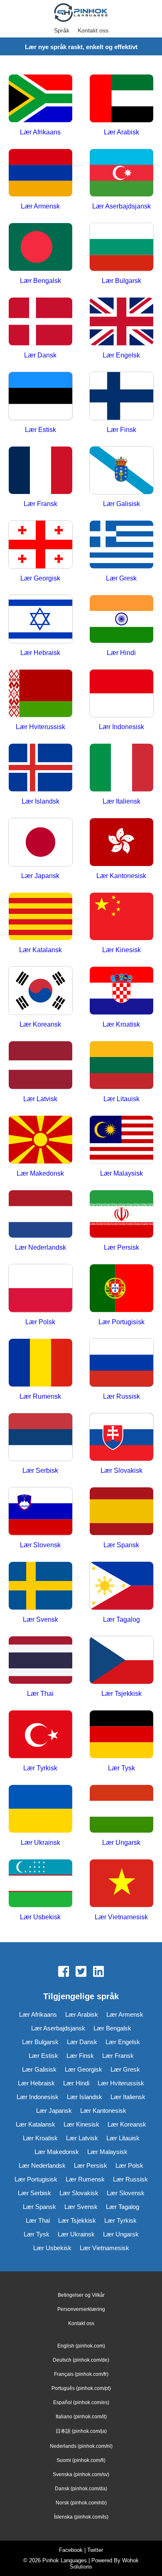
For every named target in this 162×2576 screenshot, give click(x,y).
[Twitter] (81, 1972)
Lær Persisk (91, 2165)
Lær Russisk (130, 2179)
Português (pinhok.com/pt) (81, 2388)
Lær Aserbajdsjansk (58, 2028)
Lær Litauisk (123, 2138)
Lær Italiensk (128, 2097)
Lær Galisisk (39, 2069)
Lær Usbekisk (52, 2248)
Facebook (71, 2550)
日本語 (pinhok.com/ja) (81, 2431)
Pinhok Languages (65, 2560)
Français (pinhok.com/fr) (81, 2374)
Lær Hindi (76, 2083)
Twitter (95, 2550)
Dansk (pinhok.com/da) (81, 2489)
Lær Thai (38, 2220)
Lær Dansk (82, 2042)
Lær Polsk (129, 2165)
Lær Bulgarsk (40, 2042)
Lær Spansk (39, 2207)
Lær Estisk (43, 2056)
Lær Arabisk (82, 2014)
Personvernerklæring (81, 2309)
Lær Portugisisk (36, 2179)
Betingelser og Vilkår (81, 2295)
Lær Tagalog (123, 2207)
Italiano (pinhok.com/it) (81, 2417)
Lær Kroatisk (40, 2138)
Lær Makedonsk (57, 2152)
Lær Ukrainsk (76, 2234)
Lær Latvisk (82, 2138)
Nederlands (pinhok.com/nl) (81, 2446)
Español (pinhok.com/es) (81, 2402)
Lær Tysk (37, 2234)
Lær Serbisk (34, 2193)
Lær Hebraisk (36, 2083)
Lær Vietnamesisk (104, 2248)
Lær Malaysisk (107, 2152)
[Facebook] (64, 1972)
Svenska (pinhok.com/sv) (81, 2474)
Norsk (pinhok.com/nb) (81, 2503)
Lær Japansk (54, 2111)
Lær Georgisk (83, 2069)
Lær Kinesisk (81, 2124)
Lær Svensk (81, 2207)
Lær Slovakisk (79, 2193)
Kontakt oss (93, 30)
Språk (62, 30)
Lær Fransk (118, 2056)
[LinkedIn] (98, 1972)
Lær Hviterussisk (121, 2083)
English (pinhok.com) (81, 2346)
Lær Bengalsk (112, 2028)
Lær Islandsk (85, 2097)
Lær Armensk (125, 2014)
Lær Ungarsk (121, 2234)
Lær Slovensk (126, 2193)
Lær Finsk (80, 2056)
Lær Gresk (125, 2069)
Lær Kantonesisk (103, 2111)
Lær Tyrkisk (120, 2220)
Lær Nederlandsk (42, 2165)
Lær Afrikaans (38, 2014)
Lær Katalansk (36, 2124)
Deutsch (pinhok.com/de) (81, 2360)
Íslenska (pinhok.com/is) (81, 2517)
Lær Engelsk (123, 2042)
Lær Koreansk (127, 2124)
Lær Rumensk (85, 2179)
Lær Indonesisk (38, 2097)
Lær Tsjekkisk (77, 2220)
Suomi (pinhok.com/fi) (81, 2460)
